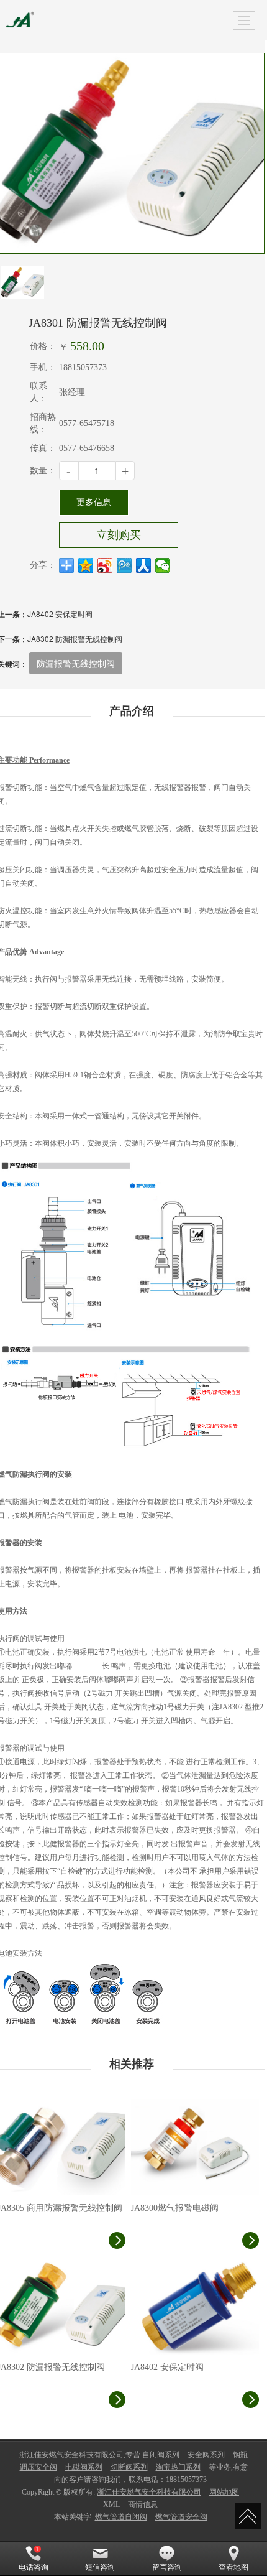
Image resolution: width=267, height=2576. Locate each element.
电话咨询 (34, 2567)
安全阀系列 (206, 2455)
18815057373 (186, 2480)
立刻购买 (119, 535)
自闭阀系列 (161, 2455)
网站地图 (224, 2492)
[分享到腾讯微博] (124, 565)
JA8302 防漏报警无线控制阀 (75, 639)
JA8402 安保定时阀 (60, 614)
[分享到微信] (163, 565)
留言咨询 (167, 2567)
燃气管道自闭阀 (121, 2517)
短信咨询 (100, 2567)
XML (111, 2504)
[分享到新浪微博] (105, 565)
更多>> (247, 2064)
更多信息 (94, 502)
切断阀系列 (129, 2467)
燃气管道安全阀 (181, 2517)
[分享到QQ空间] (86, 565)
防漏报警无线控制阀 (76, 663)
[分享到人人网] (144, 565)
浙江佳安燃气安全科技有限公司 (149, 2492)
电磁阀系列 (84, 2467)
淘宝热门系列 (178, 2467)
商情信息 (143, 2504)
